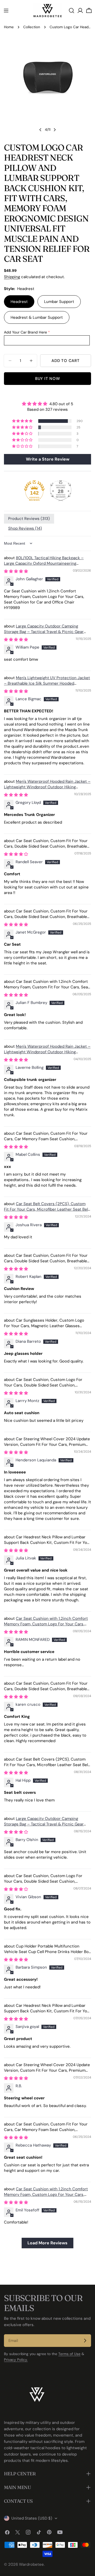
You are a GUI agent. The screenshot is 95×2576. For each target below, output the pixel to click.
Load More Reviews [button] (47, 2243)
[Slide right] (55, 130)
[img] (47, 404)
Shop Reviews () (25, 528)
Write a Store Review (48, 459)
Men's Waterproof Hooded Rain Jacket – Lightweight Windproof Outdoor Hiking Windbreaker (47, 787)
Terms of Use (69, 2354)
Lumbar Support (59, 302)
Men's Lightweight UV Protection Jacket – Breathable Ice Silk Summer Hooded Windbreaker (47, 683)
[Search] (72, 11)
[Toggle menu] (6, 11)
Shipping (12, 277)
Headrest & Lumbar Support (37, 317)
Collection (32, 27)
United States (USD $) (32, 2518)
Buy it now (48, 379)
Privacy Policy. (16, 2360)
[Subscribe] (85, 2341)
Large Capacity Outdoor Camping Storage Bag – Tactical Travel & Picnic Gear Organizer (44, 632)
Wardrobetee (31, 2564)
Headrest (19, 302)
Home (9, 27)
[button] (23, 421)
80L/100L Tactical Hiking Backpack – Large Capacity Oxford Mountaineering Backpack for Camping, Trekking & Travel (44, 563)
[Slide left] (40, 130)
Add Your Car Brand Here (25, 332)
